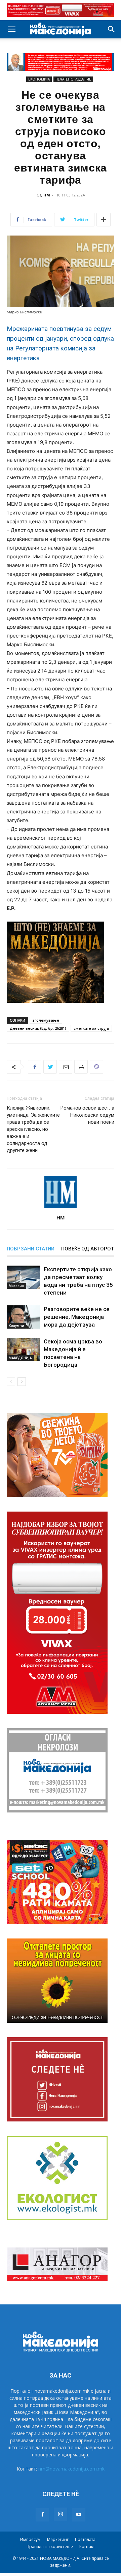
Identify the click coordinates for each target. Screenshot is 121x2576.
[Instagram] (61, 2514)
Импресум (30, 2539)
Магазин (16, 1286)
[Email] (66, 1067)
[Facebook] (35, 1067)
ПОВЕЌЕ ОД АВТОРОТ (88, 1249)
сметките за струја (91, 1028)
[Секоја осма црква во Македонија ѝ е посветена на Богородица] (24, 1349)
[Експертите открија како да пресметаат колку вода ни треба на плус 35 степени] (24, 1277)
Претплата (85, 2539)
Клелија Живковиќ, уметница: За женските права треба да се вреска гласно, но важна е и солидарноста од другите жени (33, 1129)
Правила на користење (50, 2547)
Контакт (87, 2547)
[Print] (81, 1067)
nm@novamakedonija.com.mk (71, 2469)
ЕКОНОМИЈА (39, 79)
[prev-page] (11, 1382)
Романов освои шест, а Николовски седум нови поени (87, 1115)
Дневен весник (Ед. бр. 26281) (38, 1028)
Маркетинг (58, 2539)
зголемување (46, 1020)
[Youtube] (79, 2515)
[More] (104, 220)
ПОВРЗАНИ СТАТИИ (31, 1249)
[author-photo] (61, 1208)
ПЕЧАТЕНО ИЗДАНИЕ (73, 79)
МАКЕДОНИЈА (20, 1358)
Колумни (16, 1326)
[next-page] (22, 1382)
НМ (47, 195)
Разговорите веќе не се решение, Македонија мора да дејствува (77, 1317)
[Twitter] (50, 1067)
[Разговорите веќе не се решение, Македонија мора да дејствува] (24, 1317)
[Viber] (96, 1067)
